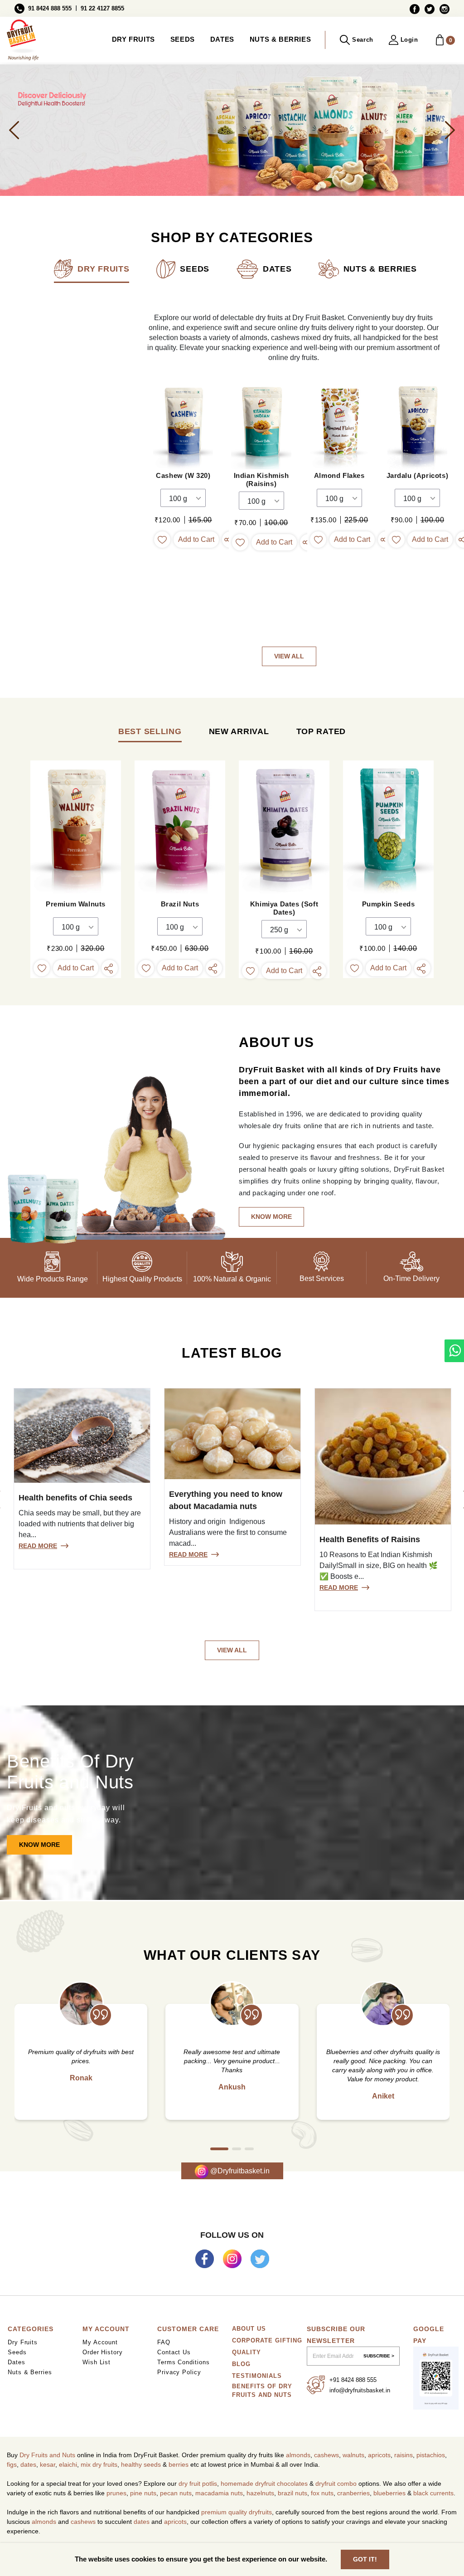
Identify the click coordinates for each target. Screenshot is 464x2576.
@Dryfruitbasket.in (239, 2171)
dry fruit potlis (198, 2483)
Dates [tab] (277, 269)
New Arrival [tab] (239, 731)
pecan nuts (176, 2493)
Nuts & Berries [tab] (380, 269)
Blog (241, 2364)
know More (271, 1217)
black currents (433, 2493)
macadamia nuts (219, 2493)
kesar (48, 2464)
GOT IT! (365, 2559)
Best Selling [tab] (150, 731)
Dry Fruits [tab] (103, 269)
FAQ (164, 2342)
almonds (298, 2455)
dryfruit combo (336, 2483)
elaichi (68, 2464)
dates (28, 2464)
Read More (38, 1546)
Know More (39, 1845)
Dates (222, 39)
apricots (379, 2455)
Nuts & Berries (280, 39)
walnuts (353, 2455)
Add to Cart (196, 539)
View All (289, 656)
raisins (404, 2455)
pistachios (431, 2455)
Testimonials (257, 2376)
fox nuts (322, 2493)
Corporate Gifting (267, 2340)
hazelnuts (260, 2493)
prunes (116, 2493)
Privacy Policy (179, 2372)
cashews (326, 2455)
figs (12, 2464)
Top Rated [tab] (321, 731)
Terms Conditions (184, 2362)
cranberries (353, 2493)
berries (179, 2464)
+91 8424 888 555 (353, 2380)
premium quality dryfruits (237, 2512)
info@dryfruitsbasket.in (360, 2390)
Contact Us (174, 2352)
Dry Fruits (133, 39)
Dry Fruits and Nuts (47, 2455)
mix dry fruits (99, 2464)
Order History (103, 2352)
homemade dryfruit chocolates (264, 2483)
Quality (246, 2352)
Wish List (97, 2362)
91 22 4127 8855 (102, 8)
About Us (249, 2329)
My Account (100, 2342)
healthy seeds (141, 2464)
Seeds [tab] (195, 269)
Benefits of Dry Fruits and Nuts (262, 2391)
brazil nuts (292, 2493)
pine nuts (143, 2493)
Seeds (183, 39)
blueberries (389, 2493)
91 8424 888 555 (50, 8)
